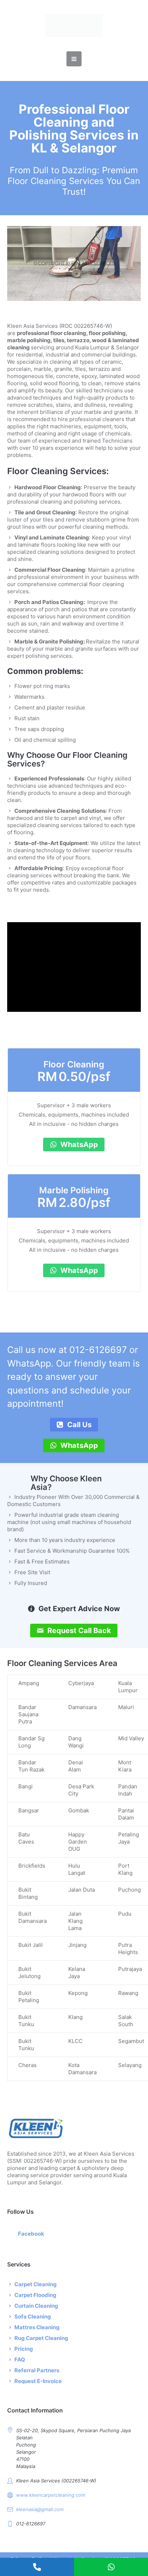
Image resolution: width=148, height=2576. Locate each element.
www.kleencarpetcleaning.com (51, 2495)
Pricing (24, 2349)
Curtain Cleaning (36, 2306)
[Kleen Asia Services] (74, 2128)
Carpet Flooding (35, 2295)
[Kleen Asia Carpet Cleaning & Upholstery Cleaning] (74, 26)
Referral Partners (37, 2370)
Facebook (31, 2234)
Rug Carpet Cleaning (41, 2338)
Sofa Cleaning (33, 2316)
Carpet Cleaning (36, 2284)
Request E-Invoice (38, 2381)
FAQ (20, 2360)
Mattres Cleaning (37, 2327)
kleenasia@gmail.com (40, 2509)
